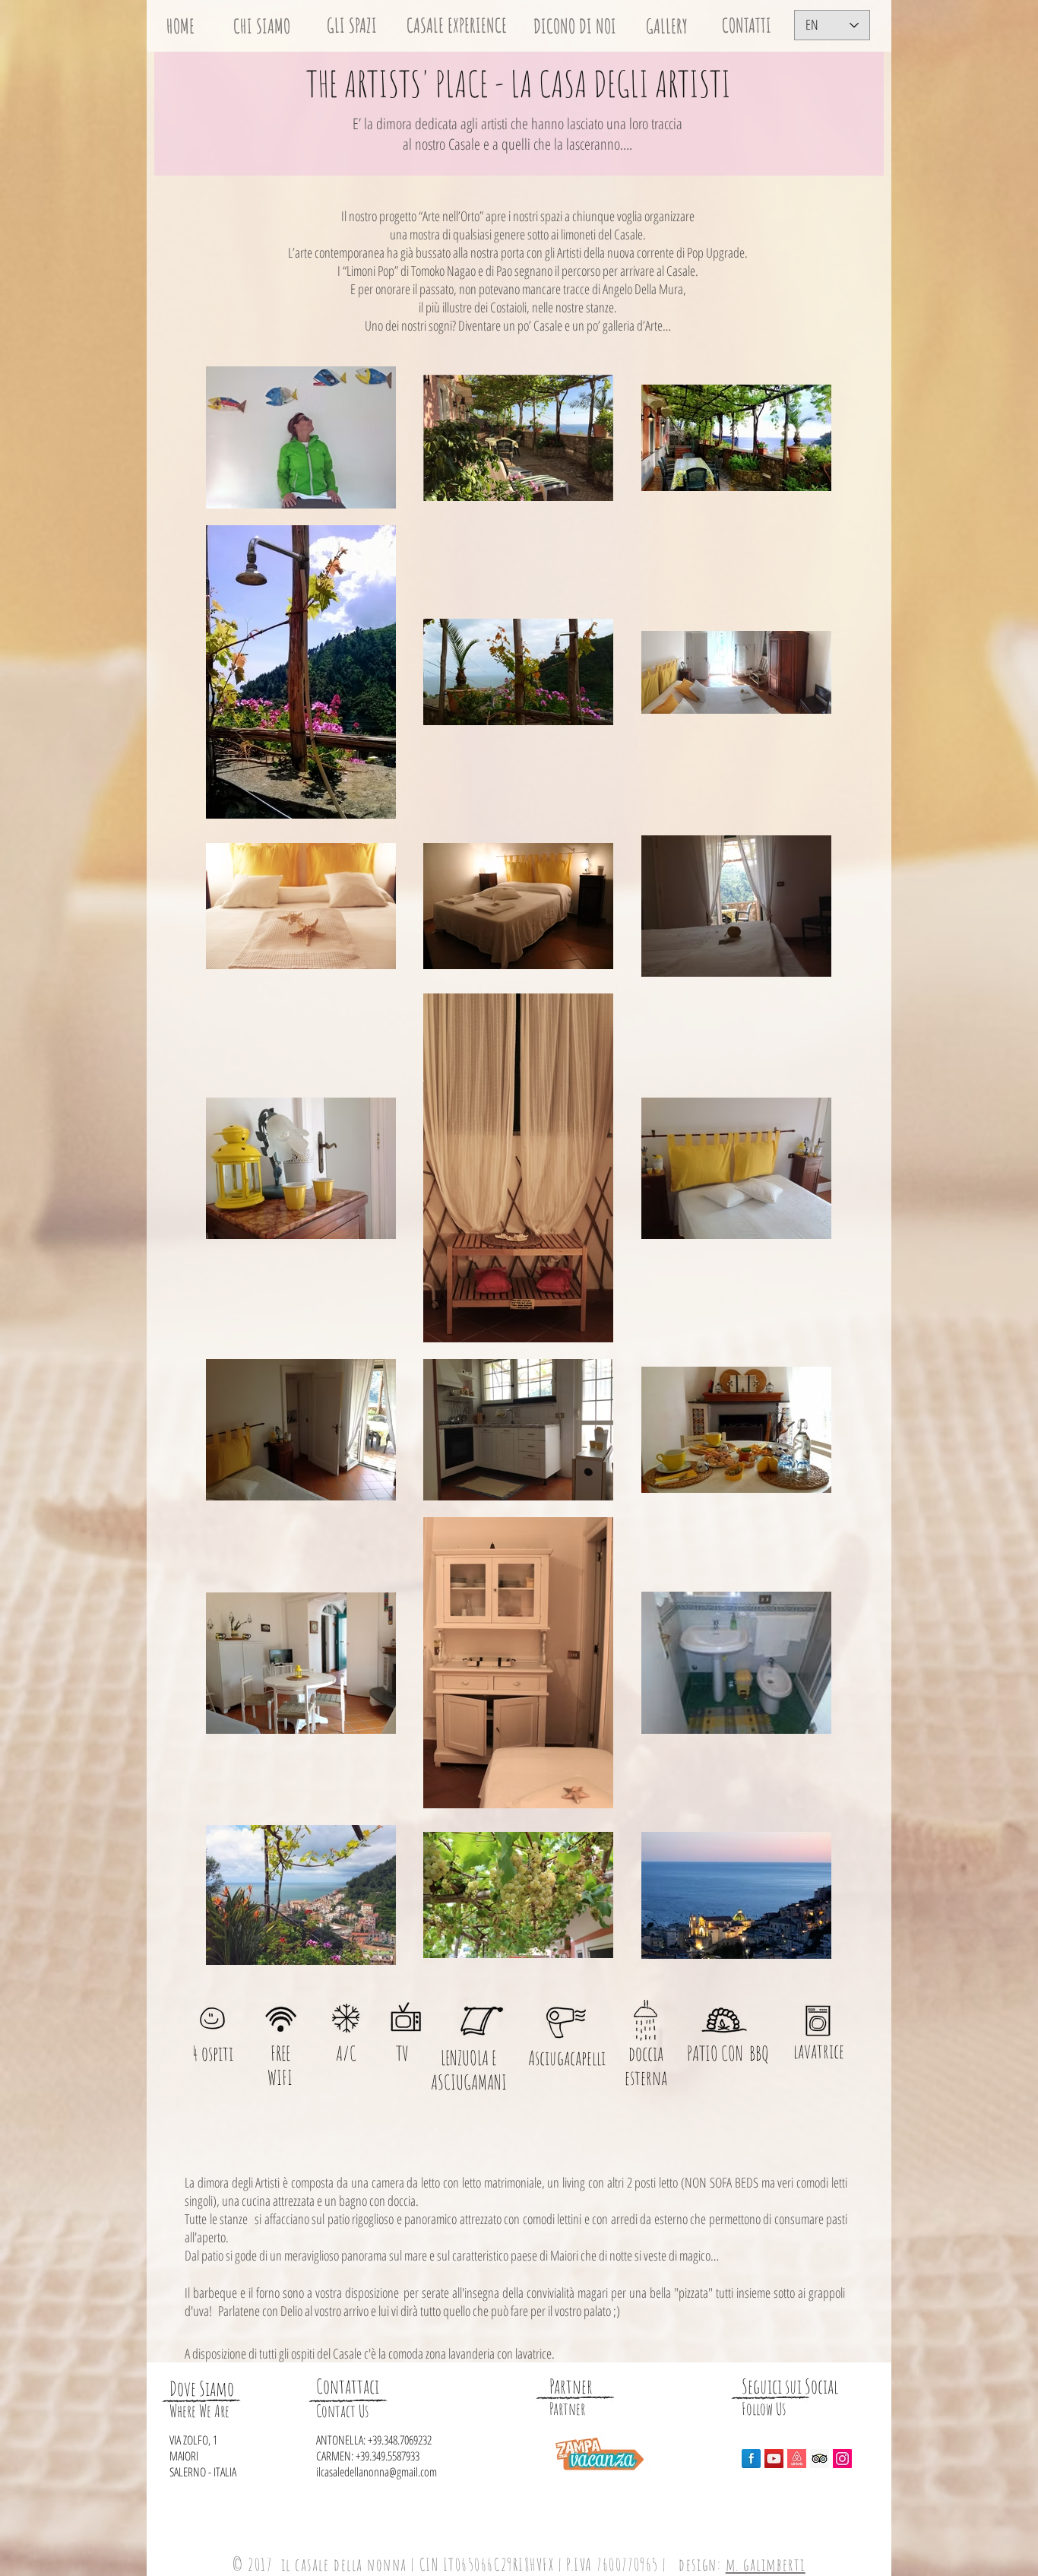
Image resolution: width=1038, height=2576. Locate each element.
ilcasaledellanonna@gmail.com (377, 2472)
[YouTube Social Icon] (774, 2459)
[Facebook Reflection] (751, 2459)
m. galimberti (766, 2564)
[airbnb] (797, 2459)
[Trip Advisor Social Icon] (820, 2459)
